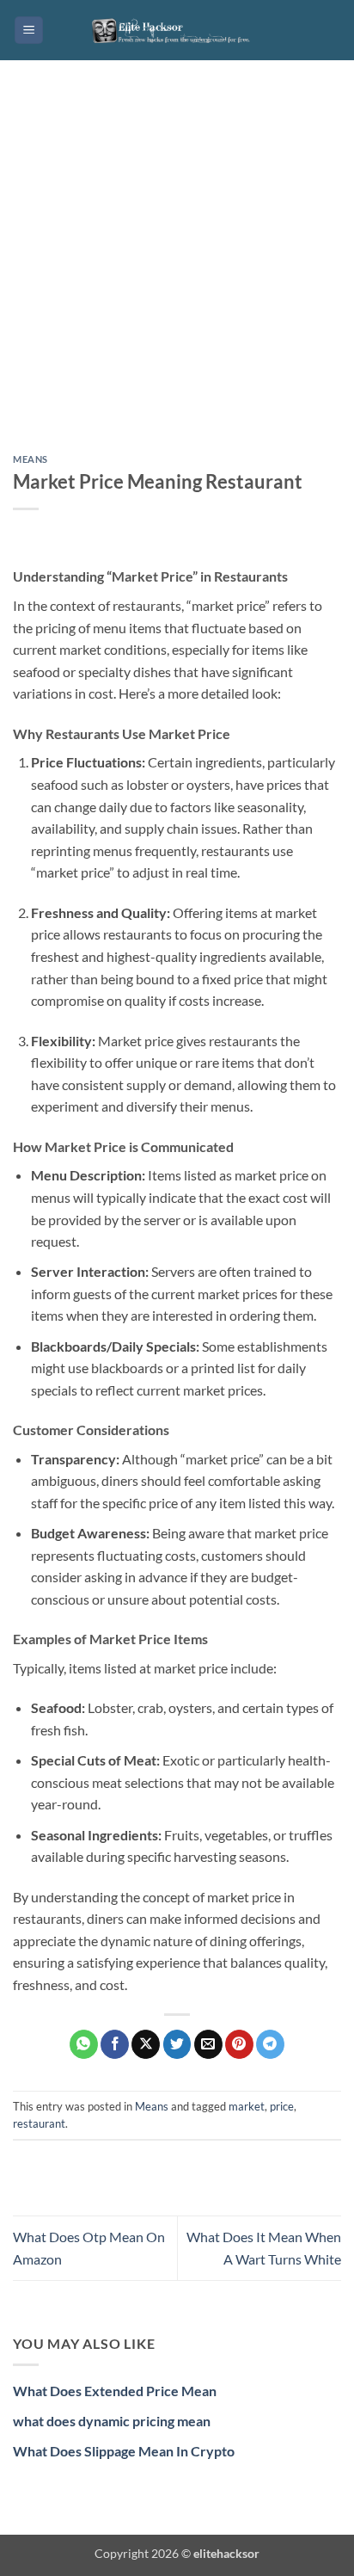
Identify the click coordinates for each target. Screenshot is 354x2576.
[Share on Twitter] (177, 2044)
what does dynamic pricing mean (112, 2421)
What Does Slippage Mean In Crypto (124, 2451)
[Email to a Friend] (208, 2044)
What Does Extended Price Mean (115, 2391)
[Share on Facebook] (115, 2044)
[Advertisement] (177, 270)
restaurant (39, 2123)
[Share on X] (146, 2044)
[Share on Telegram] (270, 2044)
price (282, 2106)
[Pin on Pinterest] (239, 2044)
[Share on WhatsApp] (84, 2044)
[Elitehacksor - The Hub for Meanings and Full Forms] (177, 30)
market (247, 2106)
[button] (29, 31)
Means (31, 459)
